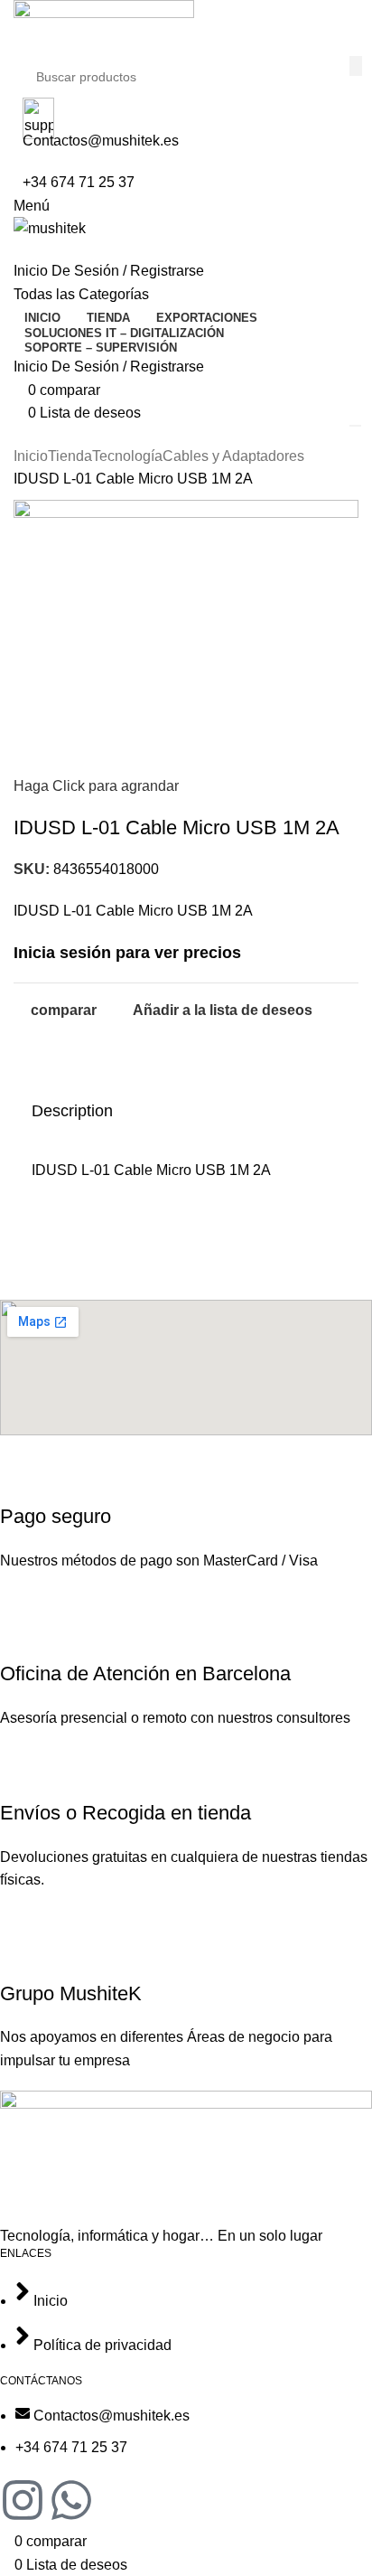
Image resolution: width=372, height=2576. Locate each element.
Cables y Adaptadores (233, 456)
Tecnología (127, 456)
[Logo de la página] (186, 28)
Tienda (70, 456)
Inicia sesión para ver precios (127, 953)
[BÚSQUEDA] (356, 66)
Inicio (31, 456)
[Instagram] (23, 2504)
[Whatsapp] (71, 2504)
